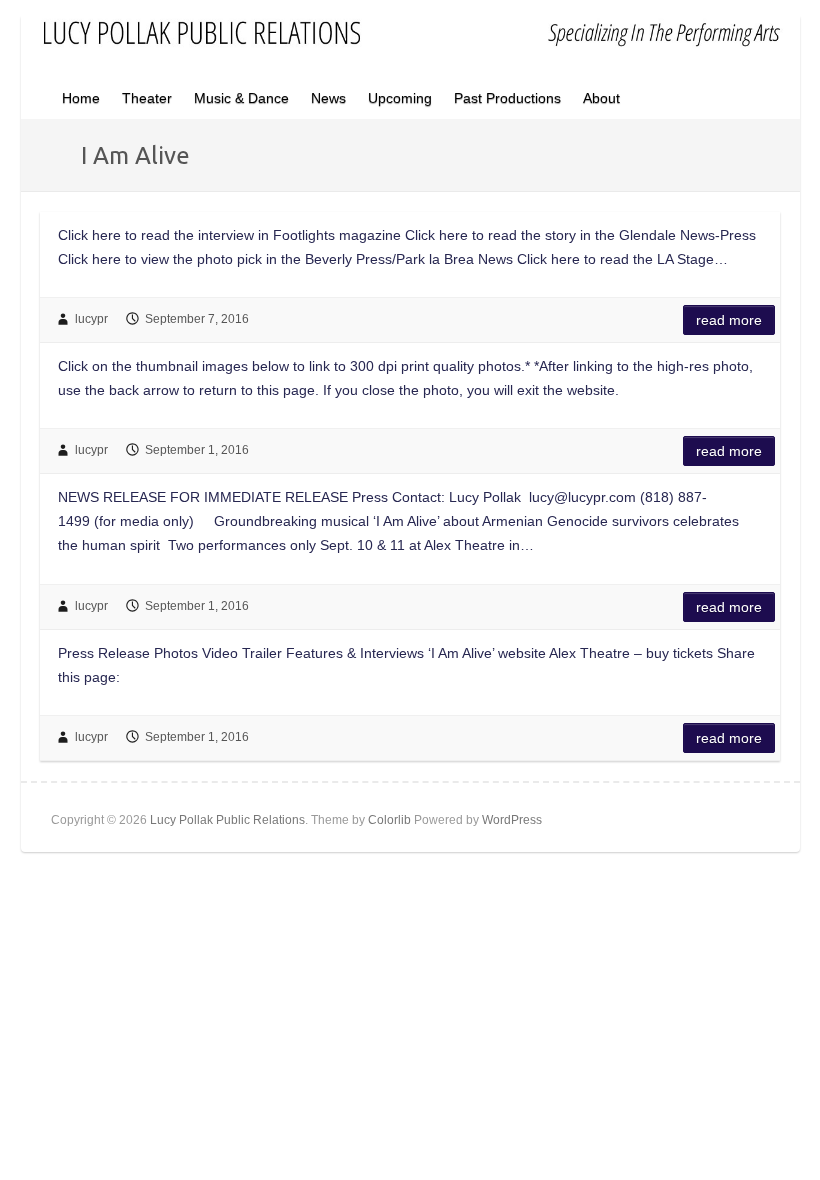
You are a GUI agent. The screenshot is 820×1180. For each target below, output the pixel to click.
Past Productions (507, 98)
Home (81, 98)
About (601, 98)
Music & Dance (241, 98)
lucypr (91, 319)
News (328, 98)
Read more (729, 320)
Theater (147, 98)
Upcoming (400, 98)
